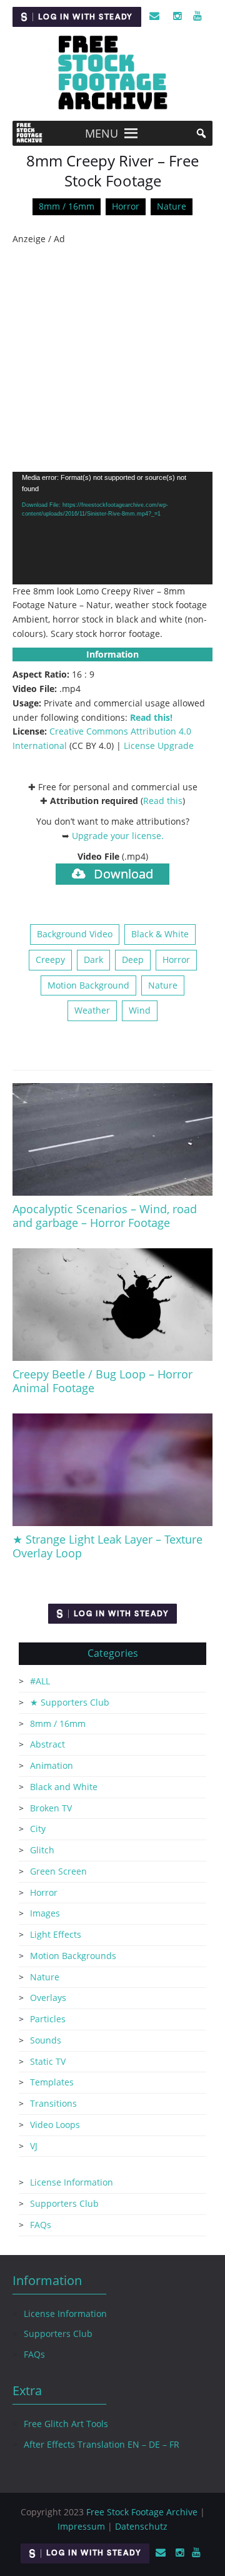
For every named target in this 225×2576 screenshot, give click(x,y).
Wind (140, 1010)
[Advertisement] (112, 359)
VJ (34, 2146)
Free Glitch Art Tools (66, 2424)
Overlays (48, 1998)
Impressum (81, 2526)
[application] (112, 528)
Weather (92, 1010)
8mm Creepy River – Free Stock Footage (112, 171)
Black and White (64, 1787)
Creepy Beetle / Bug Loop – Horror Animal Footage (102, 1381)
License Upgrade (159, 746)
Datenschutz (141, 2526)
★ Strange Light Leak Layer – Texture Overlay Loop (107, 1546)
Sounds (46, 2040)
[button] (102, 133)
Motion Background (88, 985)
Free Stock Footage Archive (142, 2512)
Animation (52, 1765)
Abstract (47, 1744)
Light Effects (56, 1934)
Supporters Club (64, 2203)
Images (45, 1913)
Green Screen (58, 1871)
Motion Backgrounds (73, 1956)
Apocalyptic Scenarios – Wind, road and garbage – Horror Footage (105, 1216)
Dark (93, 960)
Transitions (53, 2103)
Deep (133, 960)
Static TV (48, 2061)
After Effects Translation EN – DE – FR (102, 2444)
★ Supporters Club (70, 1702)
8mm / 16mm (67, 206)
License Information (72, 2182)
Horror (126, 206)
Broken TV (51, 1808)
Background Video (75, 934)
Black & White (160, 934)
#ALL (40, 1681)
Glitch (42, 1850)
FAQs (41, 2225)
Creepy (50, 960)
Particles (48, 2019)
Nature (172, 206)
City (38, 1829)
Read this (163, 801)
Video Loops (55, 2125)
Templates (52, 2082)
